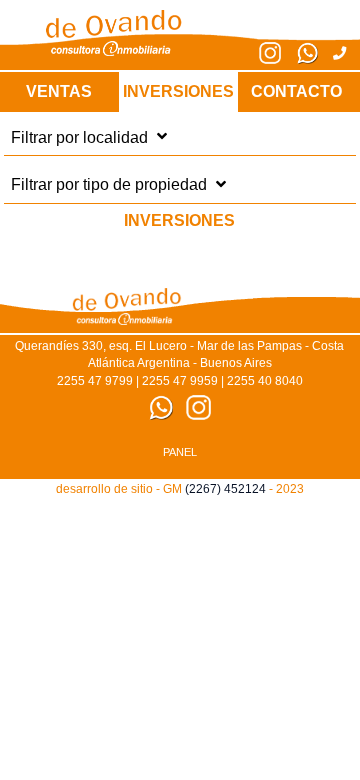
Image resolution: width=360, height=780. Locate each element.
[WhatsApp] (299, 59)
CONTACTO (296, 91)
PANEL (180, 452)
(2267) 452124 (225, 489)
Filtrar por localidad (81, 136)
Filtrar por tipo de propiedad (111, 184)
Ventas (59, 91)
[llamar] (332, 53)
